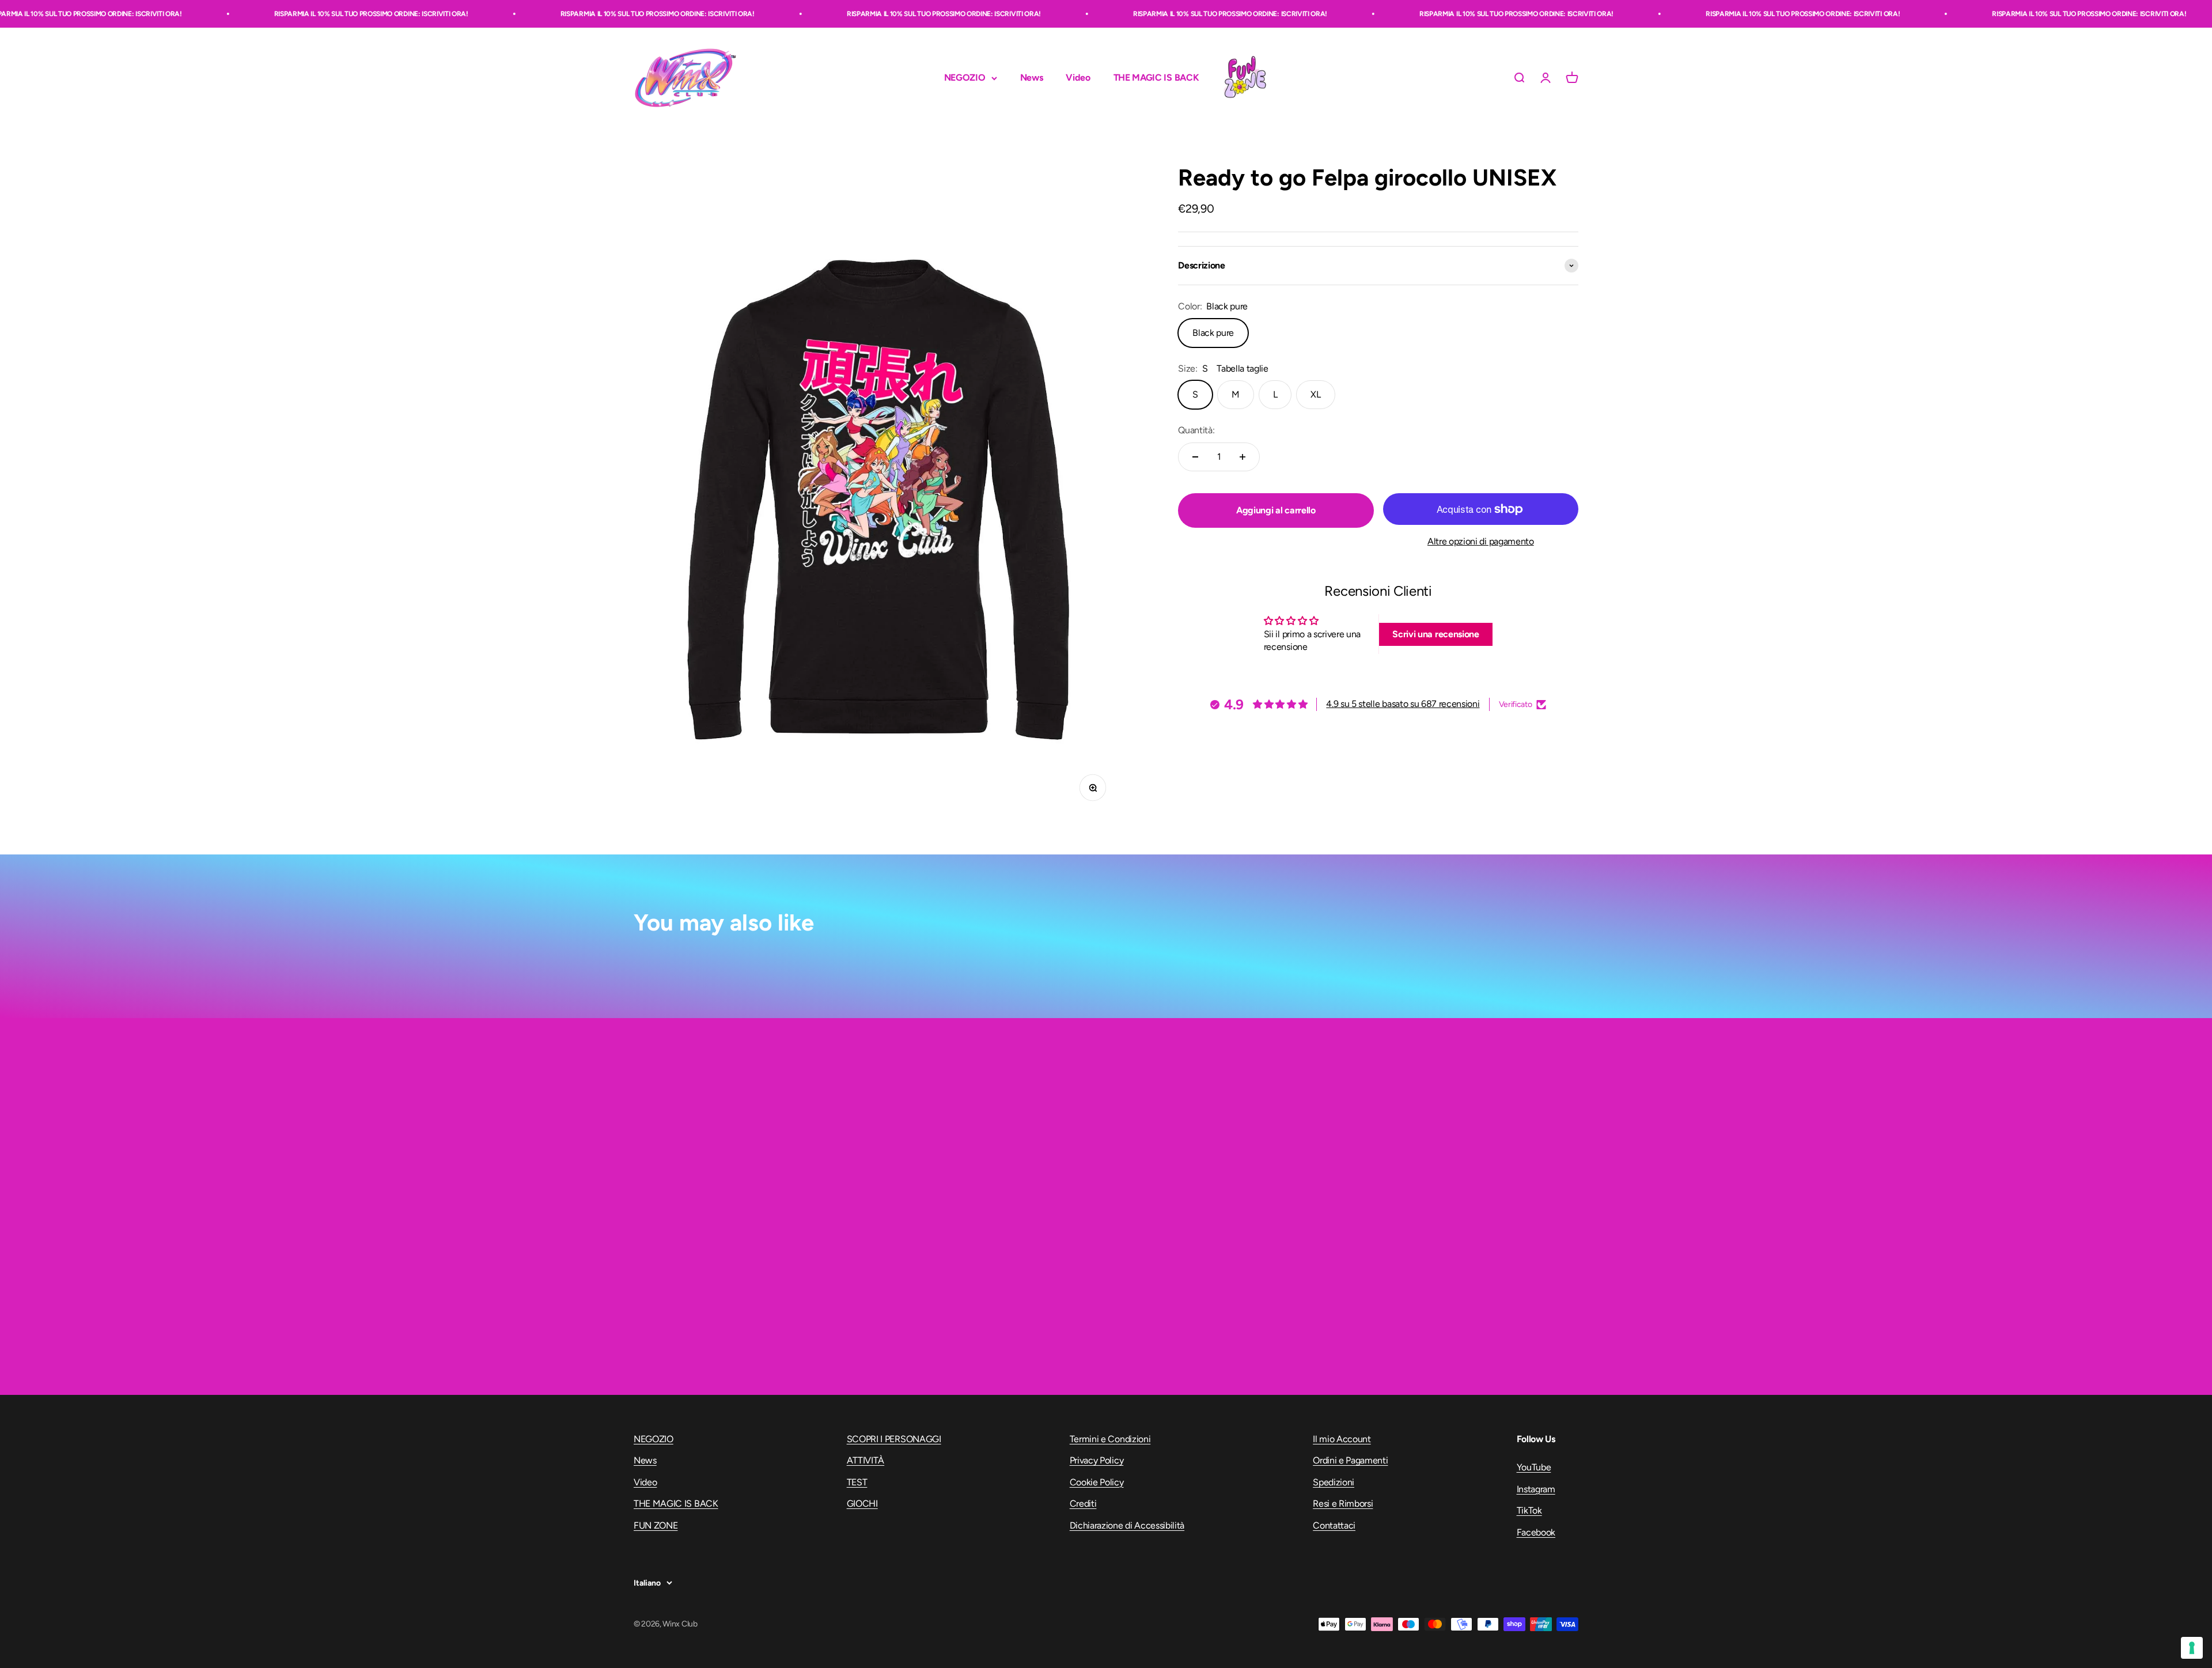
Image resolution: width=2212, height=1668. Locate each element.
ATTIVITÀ (866, 1460)
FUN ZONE (1245, 78)
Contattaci (1334, 1525)
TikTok (1529, 1510)
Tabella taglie (1243, 368)
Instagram (1536, 1489)
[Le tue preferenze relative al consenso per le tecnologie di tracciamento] (2192, 1648)
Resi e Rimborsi (1343, 1504)
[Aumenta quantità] (1243, 457)
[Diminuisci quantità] (1195, 457)
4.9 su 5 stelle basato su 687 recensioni (1403, 704)
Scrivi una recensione (1435, 634)
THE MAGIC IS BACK (1156, 78)
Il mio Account (1342, 1439)
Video (1078, 78)
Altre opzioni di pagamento (1481, 541)
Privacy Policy (1097, 1460)
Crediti (1083, 1504)
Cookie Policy (1097, 1482)
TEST (857, 1482)
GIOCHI (862, 1504)
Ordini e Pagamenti (1350, 1460)
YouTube (1534, 1467)
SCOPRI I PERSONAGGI (894, 1439)
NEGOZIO (965, 78)
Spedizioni (1334, 1482)
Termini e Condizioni (1110, 1439)
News (1032, 78)
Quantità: (1196, 430)
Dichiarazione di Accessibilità (1127, 1525)
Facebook (1536, 1532)
